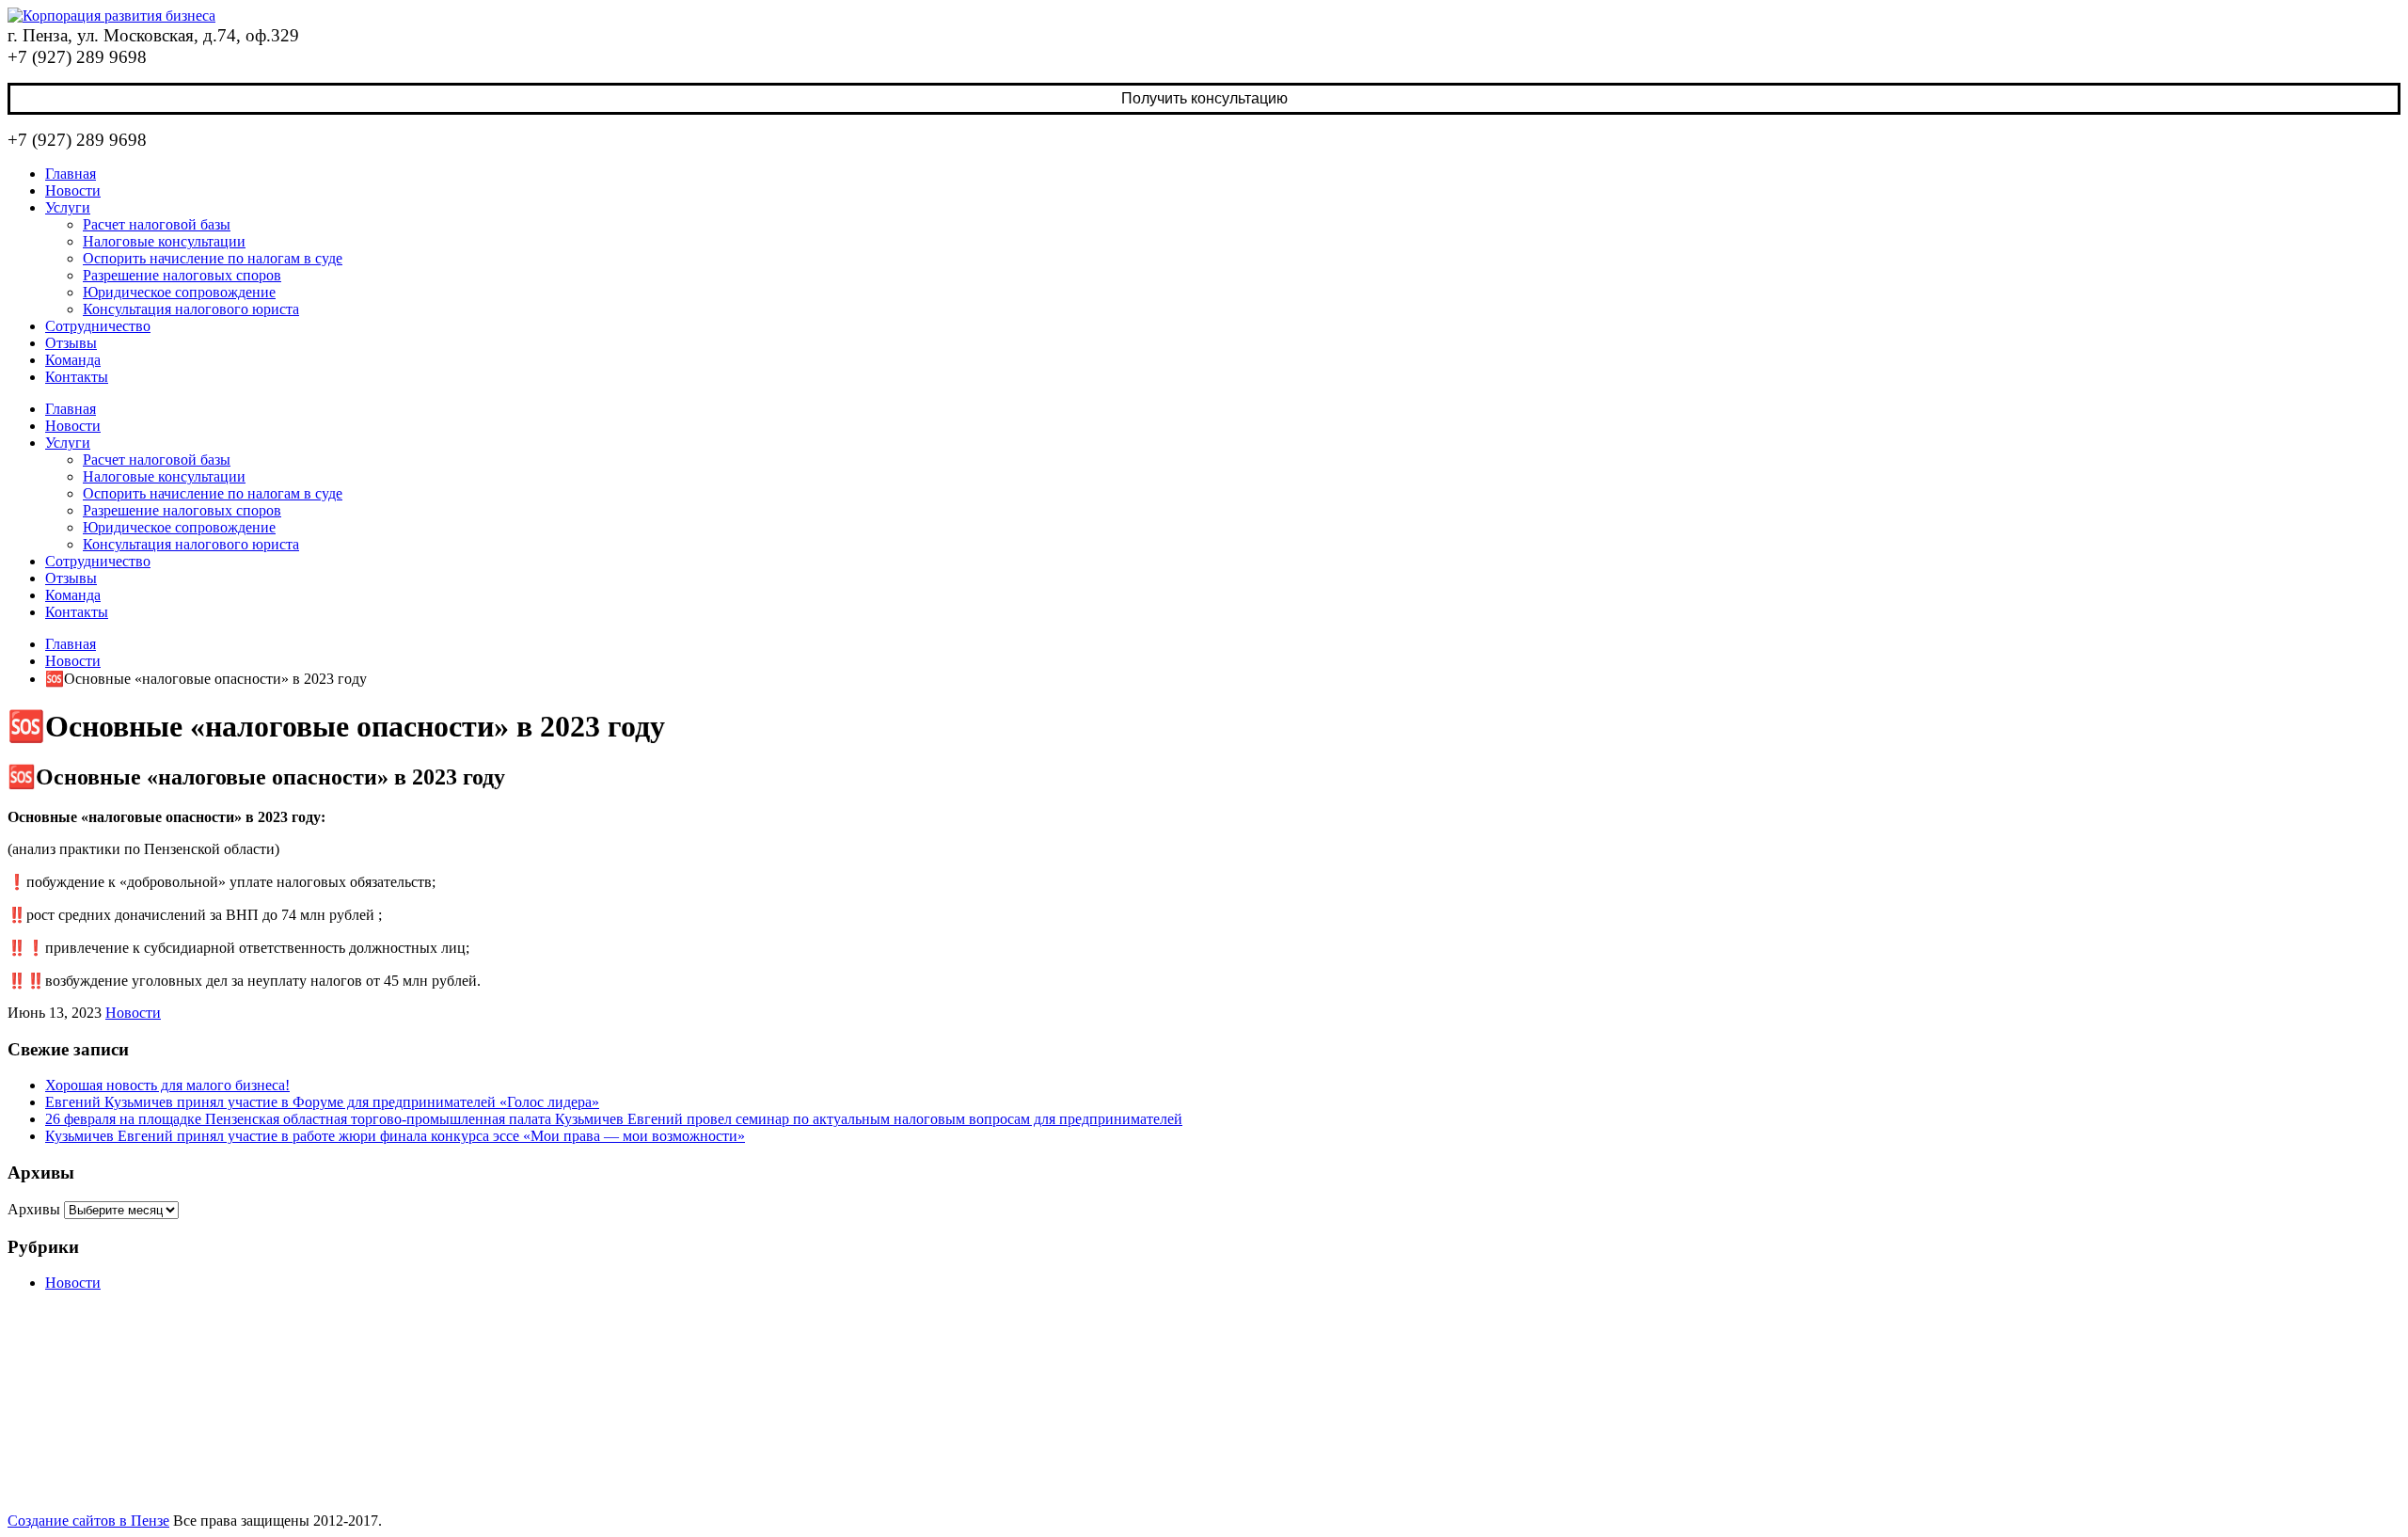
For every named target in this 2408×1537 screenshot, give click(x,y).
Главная (71, 174)
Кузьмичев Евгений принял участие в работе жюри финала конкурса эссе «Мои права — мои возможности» (395, 1136)
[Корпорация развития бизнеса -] (111, 16)
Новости (73, 190)
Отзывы (71, 343)
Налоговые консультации (164, 241)
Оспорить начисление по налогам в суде (213, 258)
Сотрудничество (98, 326)
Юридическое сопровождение (179, 292)
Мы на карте (2058, 1356)
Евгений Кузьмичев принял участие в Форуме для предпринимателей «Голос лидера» (322, 1102)
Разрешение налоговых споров (182, 275)
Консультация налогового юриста (191, 309)
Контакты (77, 377)
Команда (73, 360)
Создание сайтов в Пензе (88, 1521)
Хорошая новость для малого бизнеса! (167, 1085)
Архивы (34, 1209)
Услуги (68, 207)
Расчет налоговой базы (157, 224)
